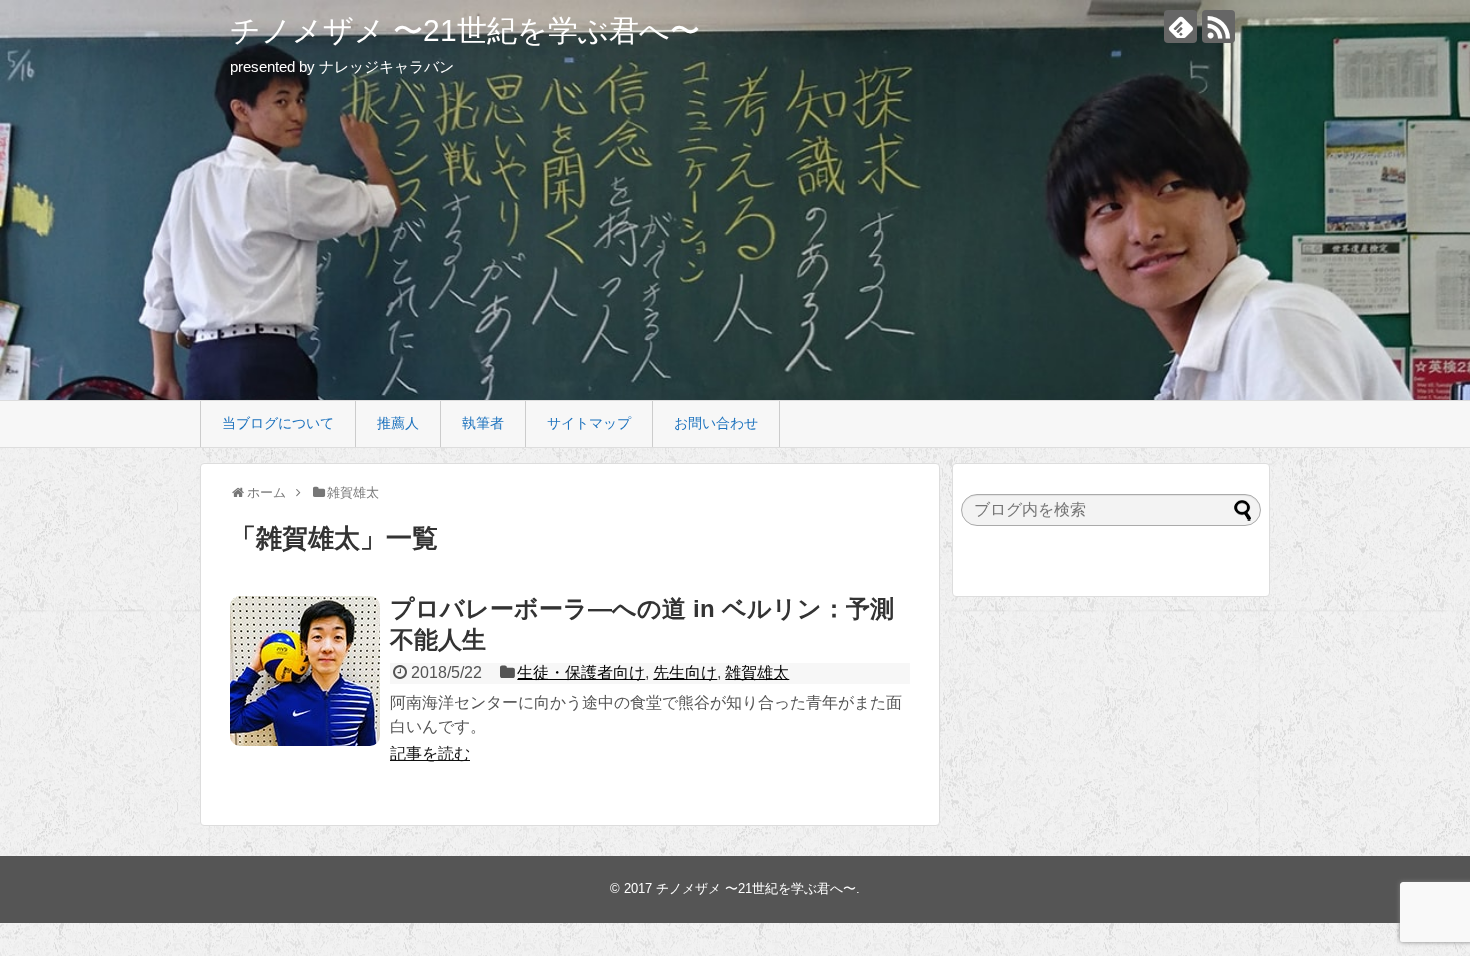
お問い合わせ (716, 423)
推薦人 (398, 423)
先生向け (685, 672)
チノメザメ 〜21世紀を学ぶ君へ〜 (465, 30)
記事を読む (430, 753)
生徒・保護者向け (581, 672)
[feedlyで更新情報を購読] (1180, 26)
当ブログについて (278, 423)
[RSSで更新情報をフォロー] (1218, 26)
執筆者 (483, 423)
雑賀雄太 (757, 672)
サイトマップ (589, 423)
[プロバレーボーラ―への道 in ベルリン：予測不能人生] (305, 671)
